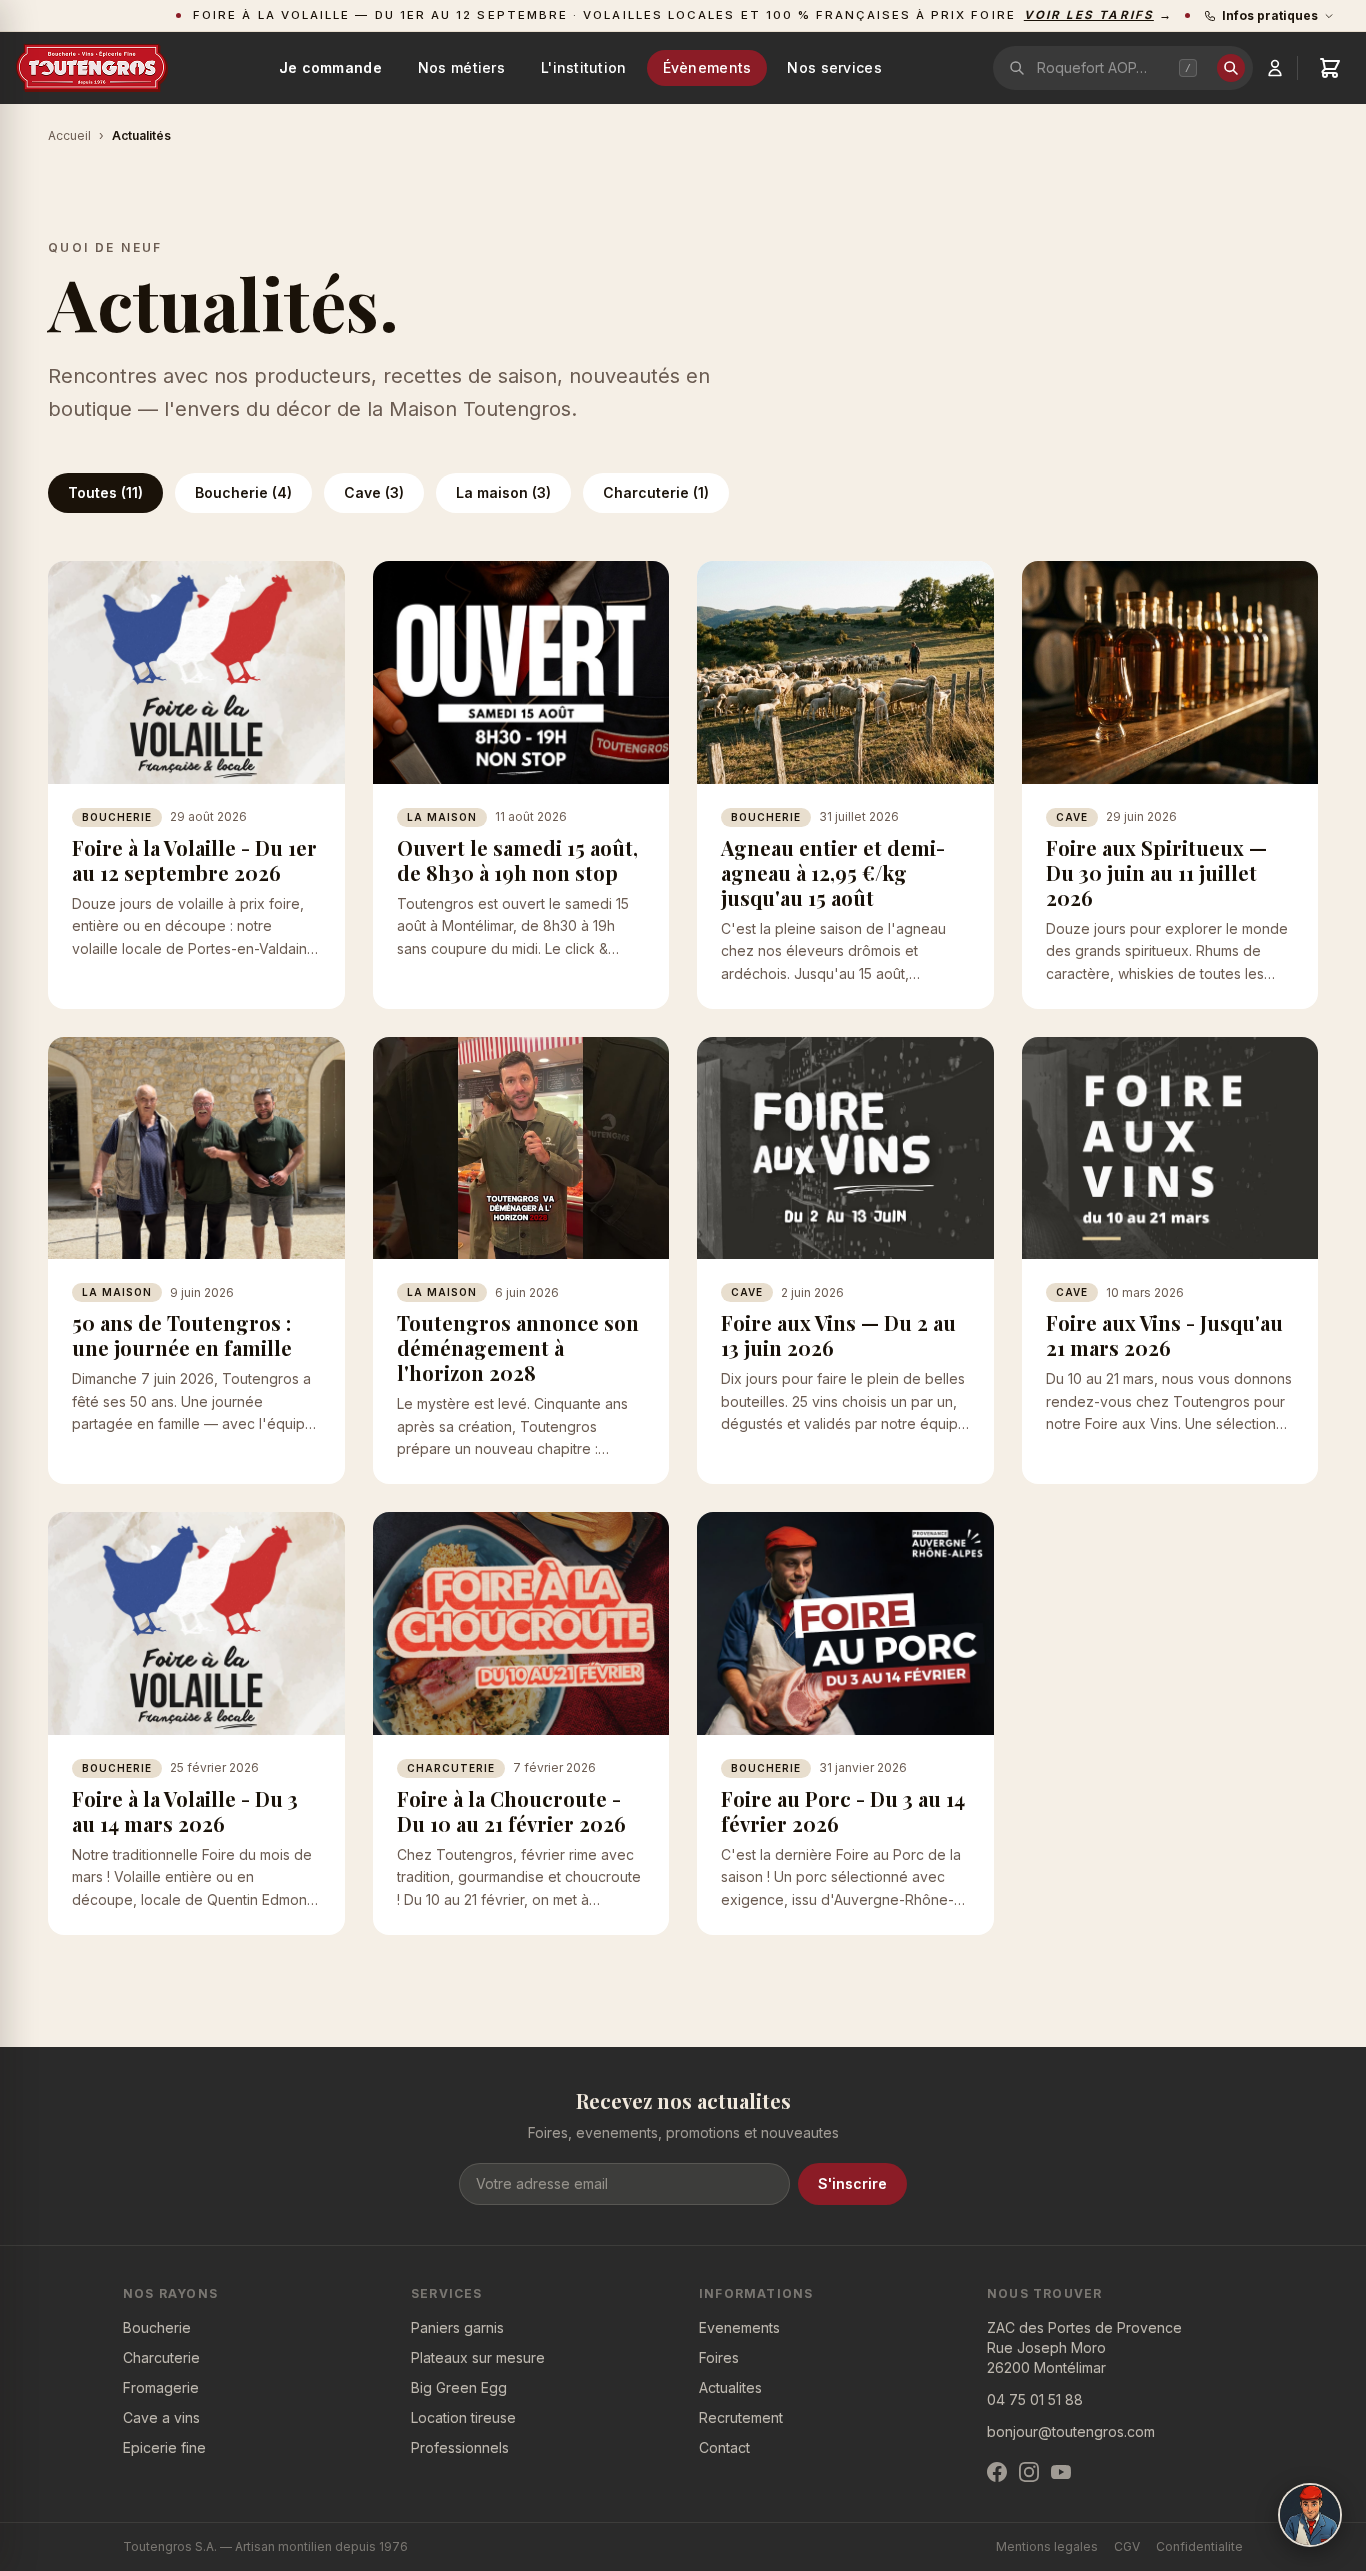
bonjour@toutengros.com (1071, 2431)
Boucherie (157, 2327)
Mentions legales (1047, 2546)
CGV (1127, 2546)
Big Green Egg (459, 2387)
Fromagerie (161, 2387)
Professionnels (460, 2447)
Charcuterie (161, 2357)
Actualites (730, 2387)
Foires (719, 2357)
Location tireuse (463, 2417)
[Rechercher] (1231, 68)
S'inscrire (852, 2183)
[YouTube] (1061, 2472)
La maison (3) (503, 492)
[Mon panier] (1330, 68)
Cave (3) (374, 492)
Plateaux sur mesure (478, 2357)
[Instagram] (1029, 2472)
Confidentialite (1199, 2546)
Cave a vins (161, 2417)
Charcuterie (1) (656, 492)
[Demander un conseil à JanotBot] (1310, 2515)
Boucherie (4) (243, 492)
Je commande (330, 67)
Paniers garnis (457, 2327)
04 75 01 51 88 (1035, 2399)
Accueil (69, 135)
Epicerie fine (164, 2447)
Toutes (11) (105, 492)
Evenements (739, 2327)
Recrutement (741, 2417)
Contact (724, 2447)
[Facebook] (997, 2472)
